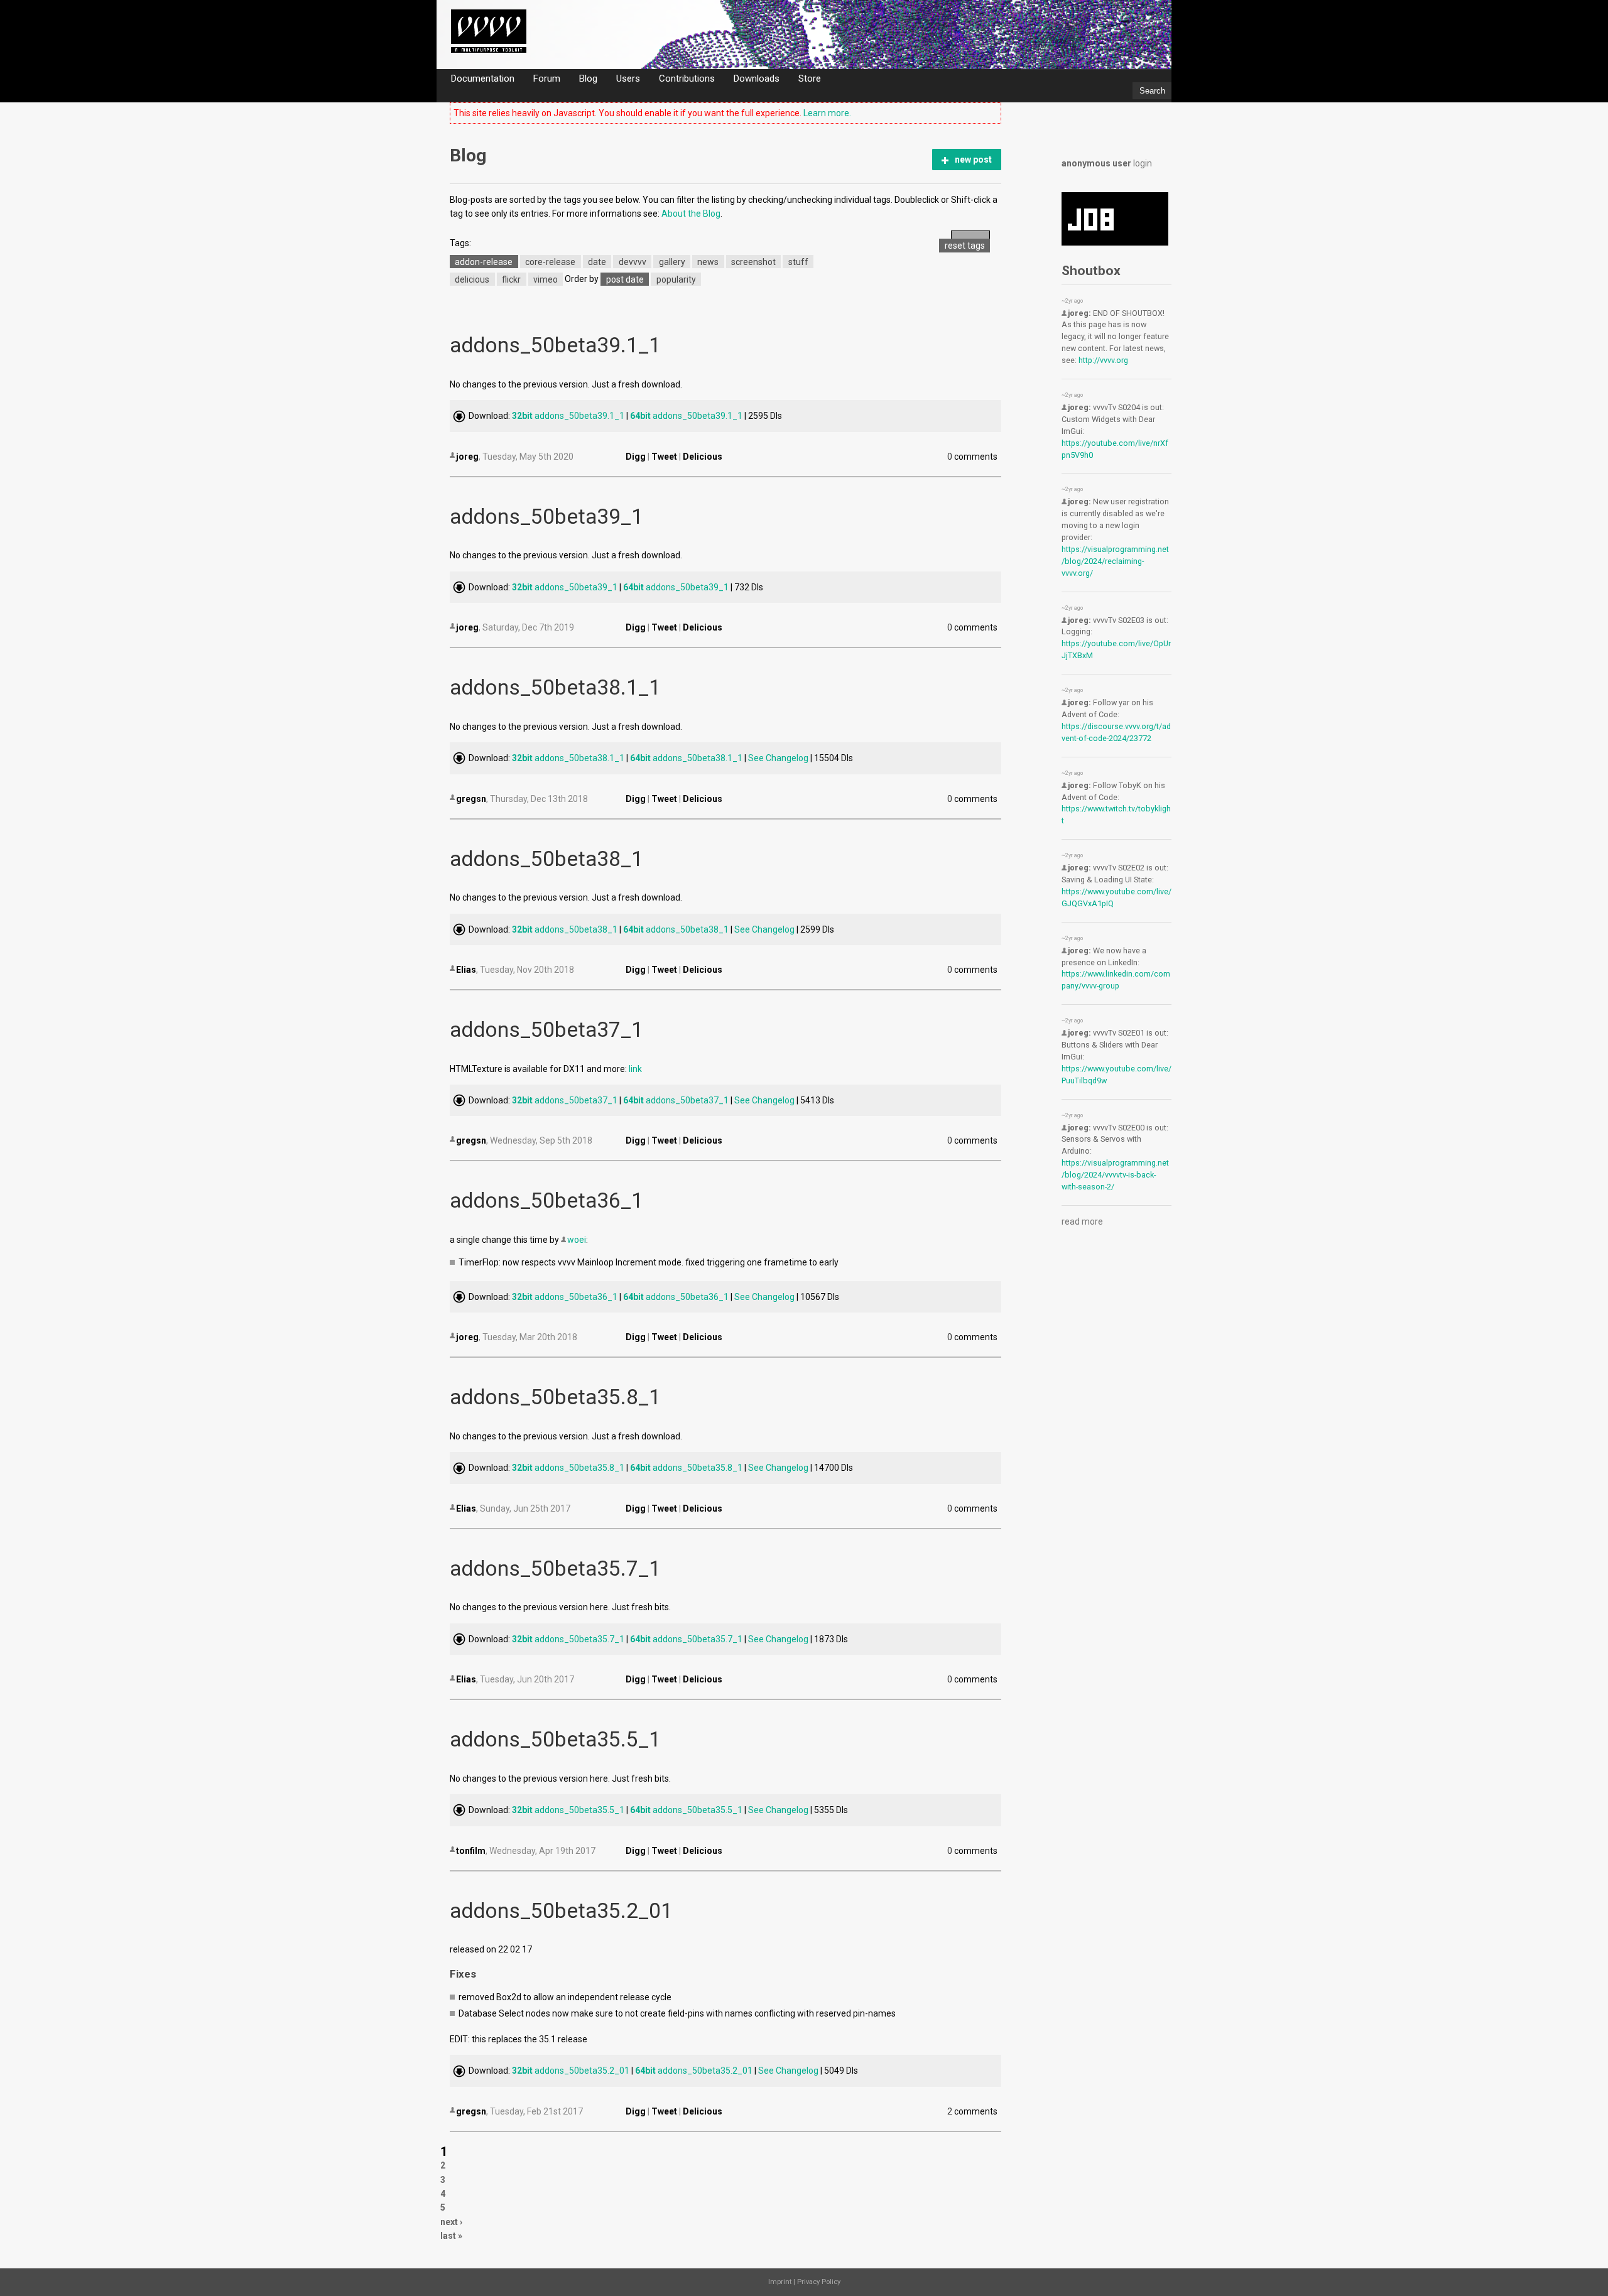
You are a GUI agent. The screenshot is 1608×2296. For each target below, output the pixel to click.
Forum (547, 78)
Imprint (780, 2282)
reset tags (965, 246)
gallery (672, 261)
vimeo (546, 279)
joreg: (1079, 313)
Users (628, 78)
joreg (467, 457)
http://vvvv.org (1103, 360)
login (1143, 163)
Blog (588, 78)
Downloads (757, 78)
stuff (798, 261)
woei (577, 1240)
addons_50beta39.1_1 (555, 345)
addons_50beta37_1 (546, 1030)
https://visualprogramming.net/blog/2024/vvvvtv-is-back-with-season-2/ (1115, 1175)
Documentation (483, 78)
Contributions (687, 78)
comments (973, 457)
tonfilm (471, 1851)
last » (451, 2236)
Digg (636, 457)
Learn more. (827, 113)
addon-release (484, 261)
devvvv (633, 261)
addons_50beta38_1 (546, 859)
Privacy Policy (819, 2282)
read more (1082, 1221)
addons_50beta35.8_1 (555, 1397)
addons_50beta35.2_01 (561, 1911)
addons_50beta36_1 (546, 1200)
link (635, 1069)
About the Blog (691, 214)
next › (451, 2222)
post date (625, 279)
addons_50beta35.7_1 (555, 1568)
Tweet (664, 457)
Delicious (703, 457)
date (597, 261)
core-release (550, 261)
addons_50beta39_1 (546, 517)
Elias (466, 970)
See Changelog (778, 758)
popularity (676, 279)
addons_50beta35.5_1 (555, 1739)
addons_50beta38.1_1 (555, 687)
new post (973, 160)
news (708, 261)
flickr (511, 279)
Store (810, 78)
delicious (472, 279)
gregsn (471, 799)
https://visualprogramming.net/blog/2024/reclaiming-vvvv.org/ (1115, 561)
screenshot (753, 261)
